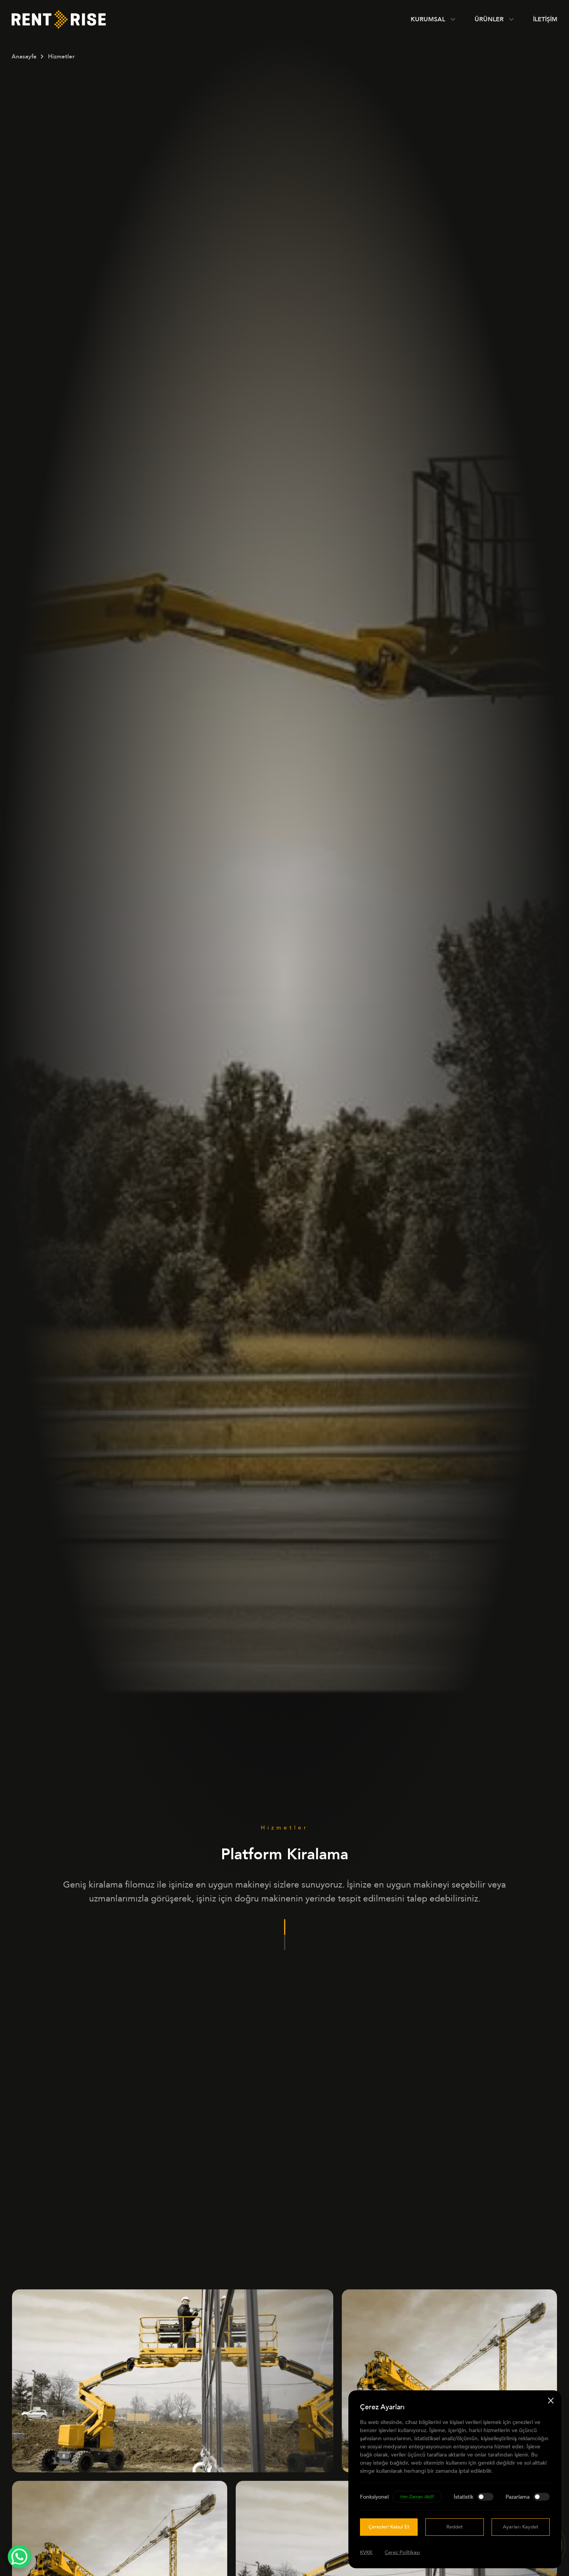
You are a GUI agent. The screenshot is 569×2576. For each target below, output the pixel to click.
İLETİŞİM (545, 19)
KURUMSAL (428, 19)
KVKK (366, 2552)
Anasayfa (24, 56)
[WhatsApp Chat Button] (19, 2557)
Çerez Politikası (402, 2552)
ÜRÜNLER (489, 19)
